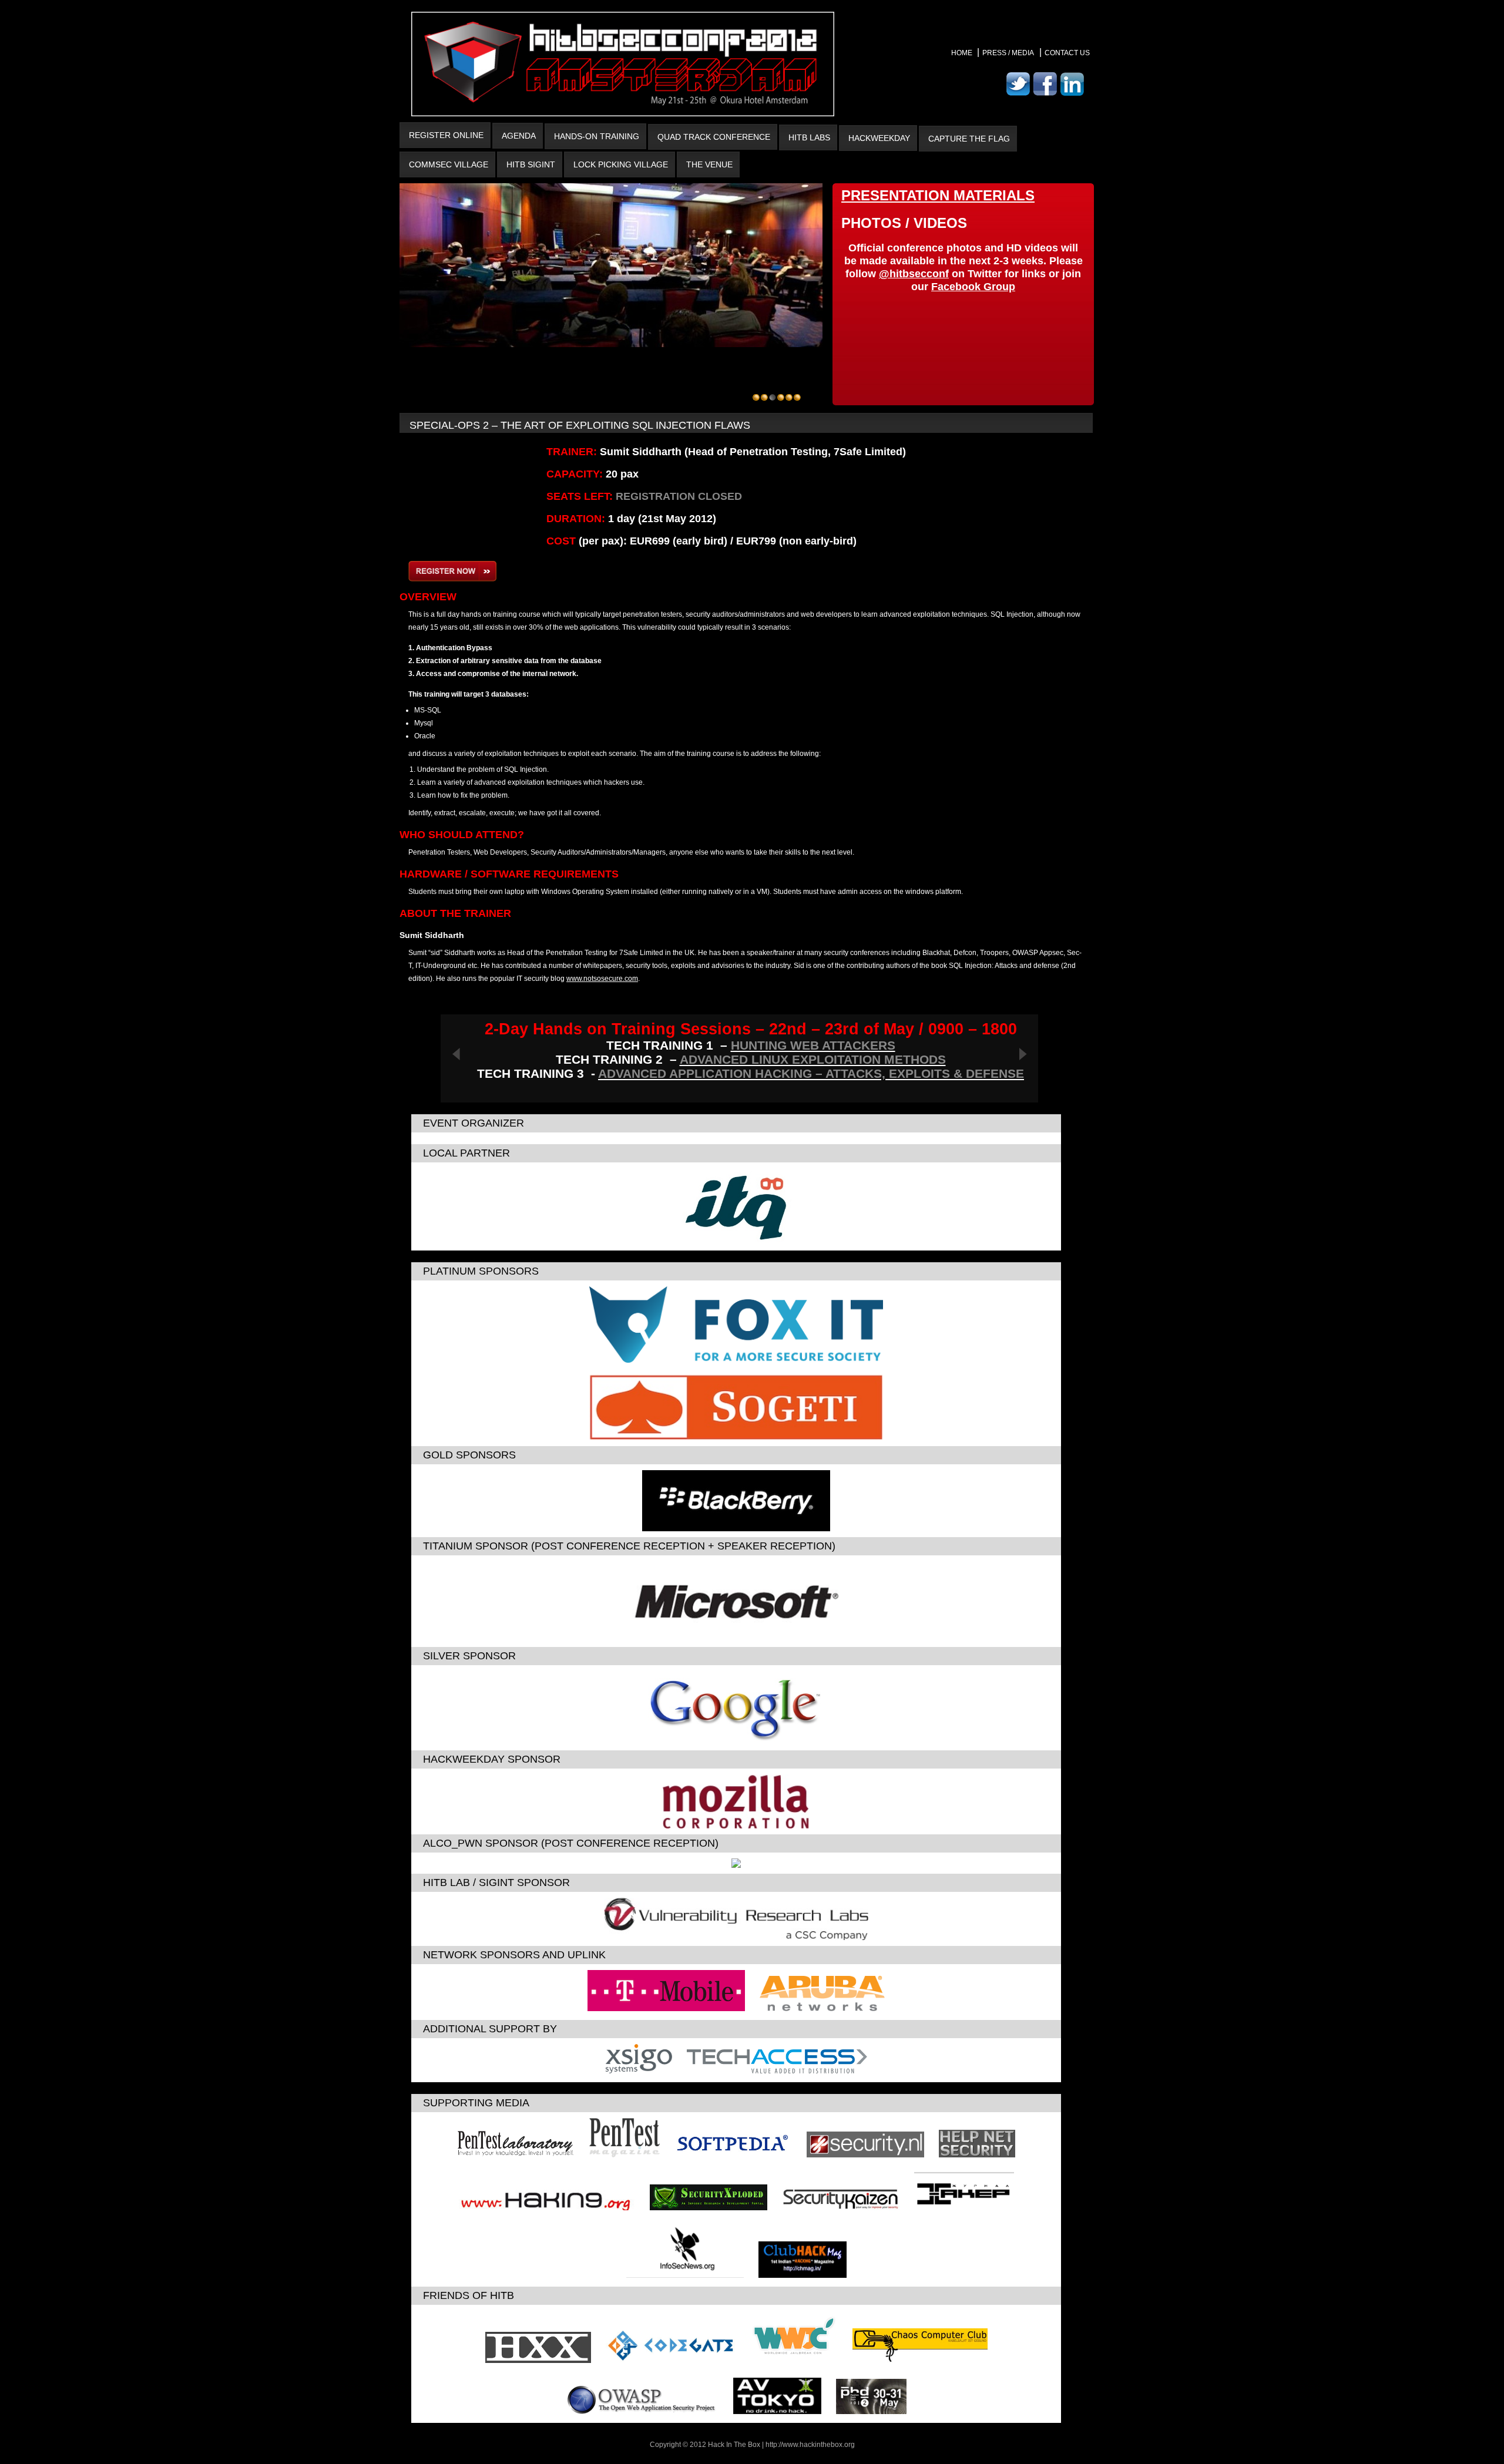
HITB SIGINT (531, 164)
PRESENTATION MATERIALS (938, 195)
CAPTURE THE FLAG (969, 139)
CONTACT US (1067, 53)
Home (963, 53)
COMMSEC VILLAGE (449, 164)
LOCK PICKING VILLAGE (621, 164)
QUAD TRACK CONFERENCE (714, 137)
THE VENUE (709, 164)
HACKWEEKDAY (879, 138)
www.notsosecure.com (602, 979)
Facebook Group (973, 287)
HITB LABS (809, 137)
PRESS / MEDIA (1008, 53)
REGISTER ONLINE (446, 135)
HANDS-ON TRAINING (597, 136)
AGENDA (519, 136)
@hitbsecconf (914, 274)
